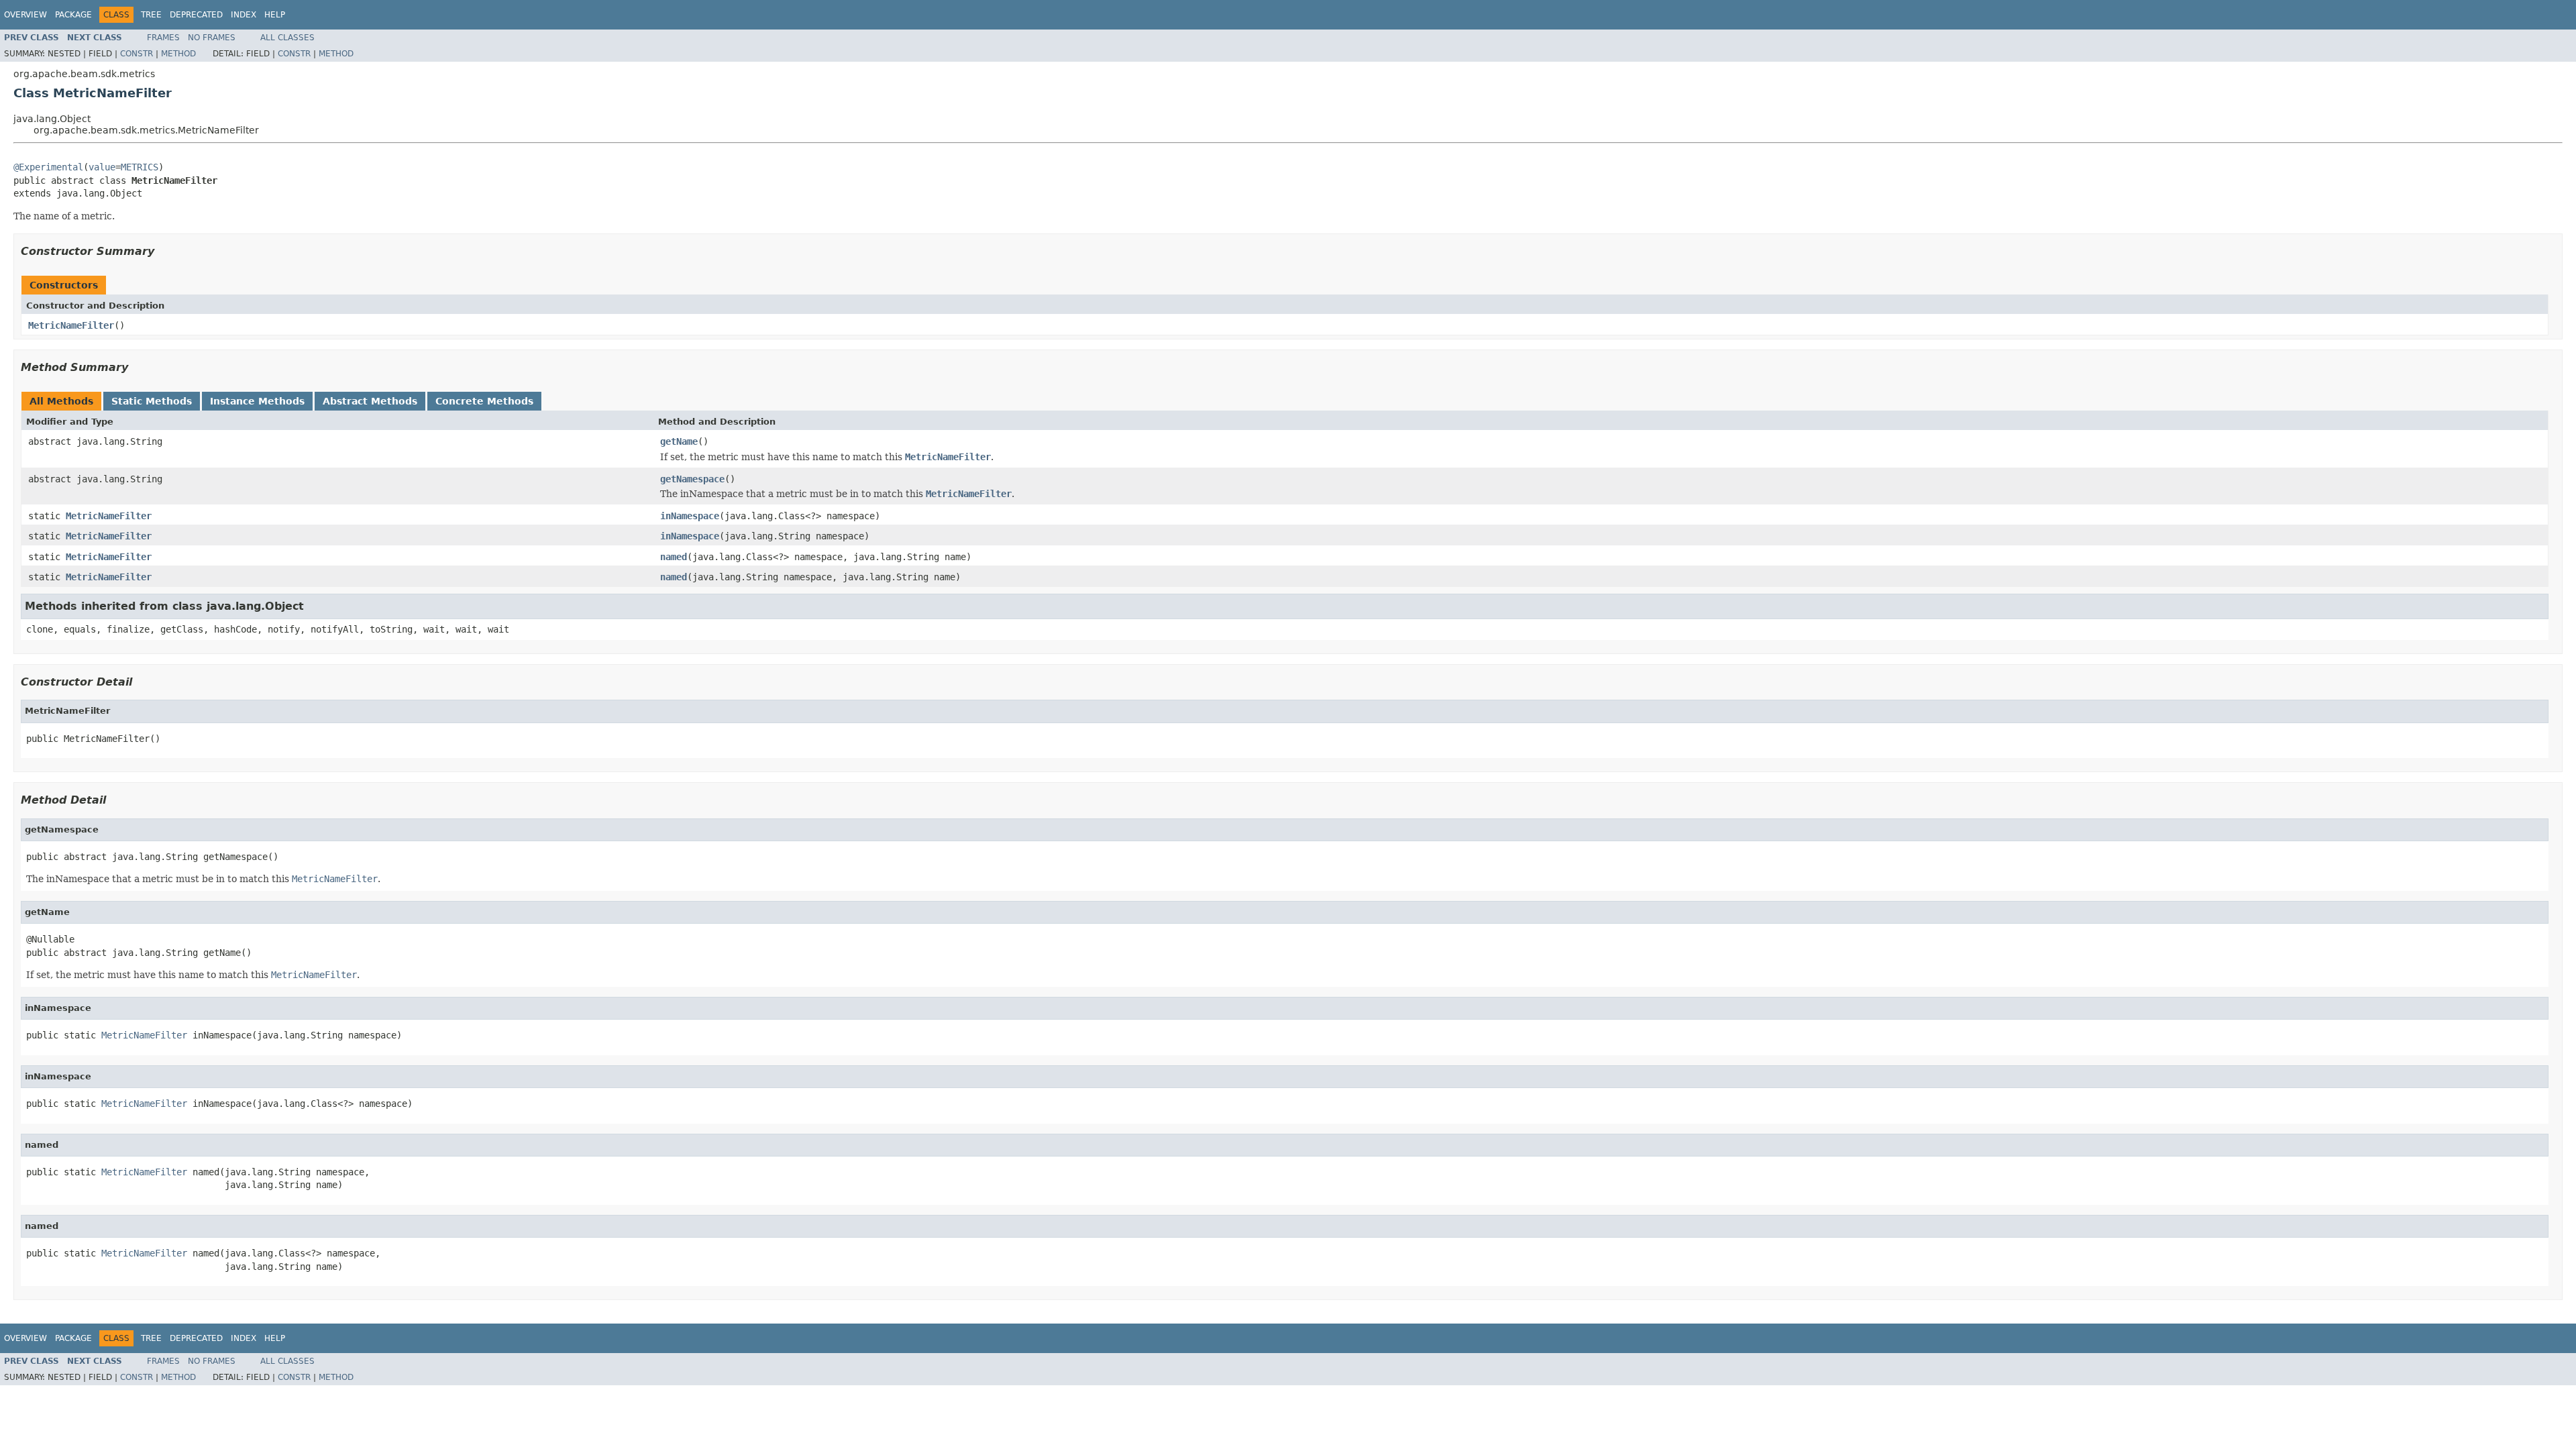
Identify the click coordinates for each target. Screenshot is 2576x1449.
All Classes (287, 38)
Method (178, 54)
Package (73, 15)
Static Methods (152, 401)
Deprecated (196, 15)
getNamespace (692, 479)
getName (679, 441)
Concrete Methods (484, 401)
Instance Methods (257, 401)
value (102, 167)
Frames (163, 38)
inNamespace (690, 516)
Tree (151, 15)
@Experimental (48, 167)
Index (244, 15)
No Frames (212, 38)
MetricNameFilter (71, 325)
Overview (25, 15)
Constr (137, 54)
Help (275, 15)
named (674, 557)
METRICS (140, 167)
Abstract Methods (370, 401)
